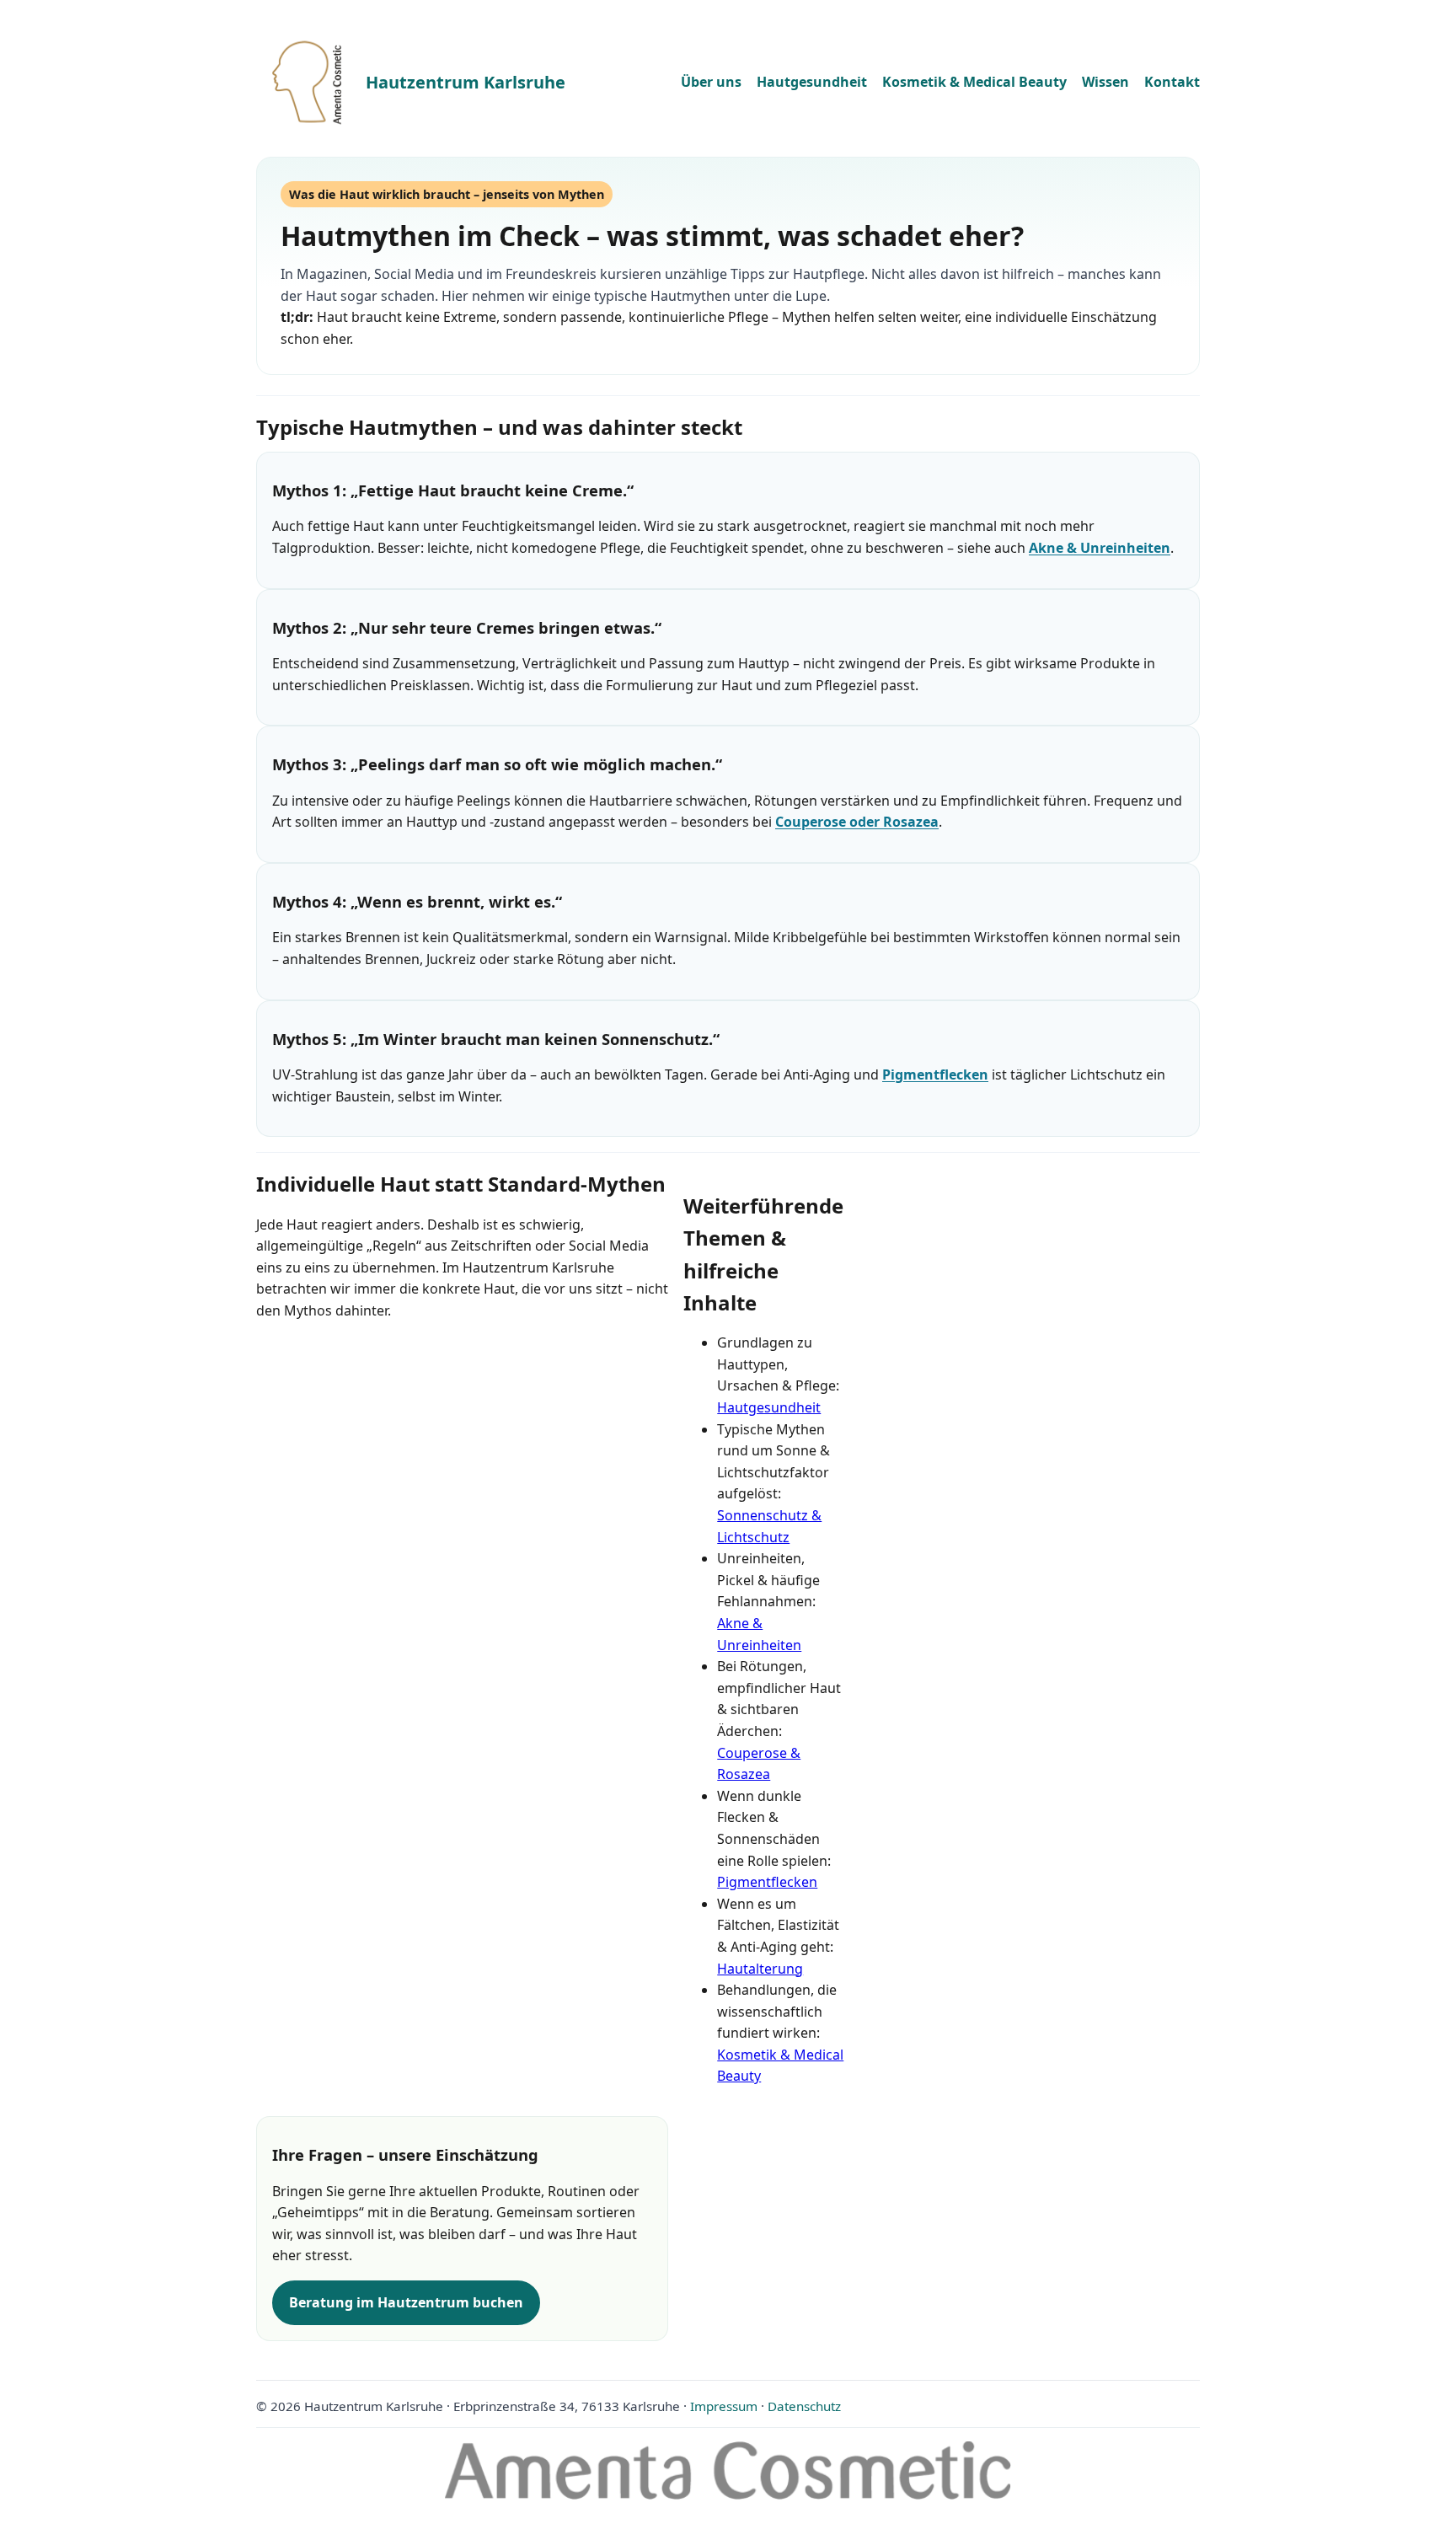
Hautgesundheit (812, 82)
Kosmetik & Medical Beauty (974, 82)
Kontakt (1172, 82)
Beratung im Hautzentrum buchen (406, 2302)
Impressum (724, 2406)
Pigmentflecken (935, 1074)
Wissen (1105, 82)
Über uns (711, 82)
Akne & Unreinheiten (1100, 548)
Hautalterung (760, 1969)
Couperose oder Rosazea (857, 822)
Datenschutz (804, 2406)
